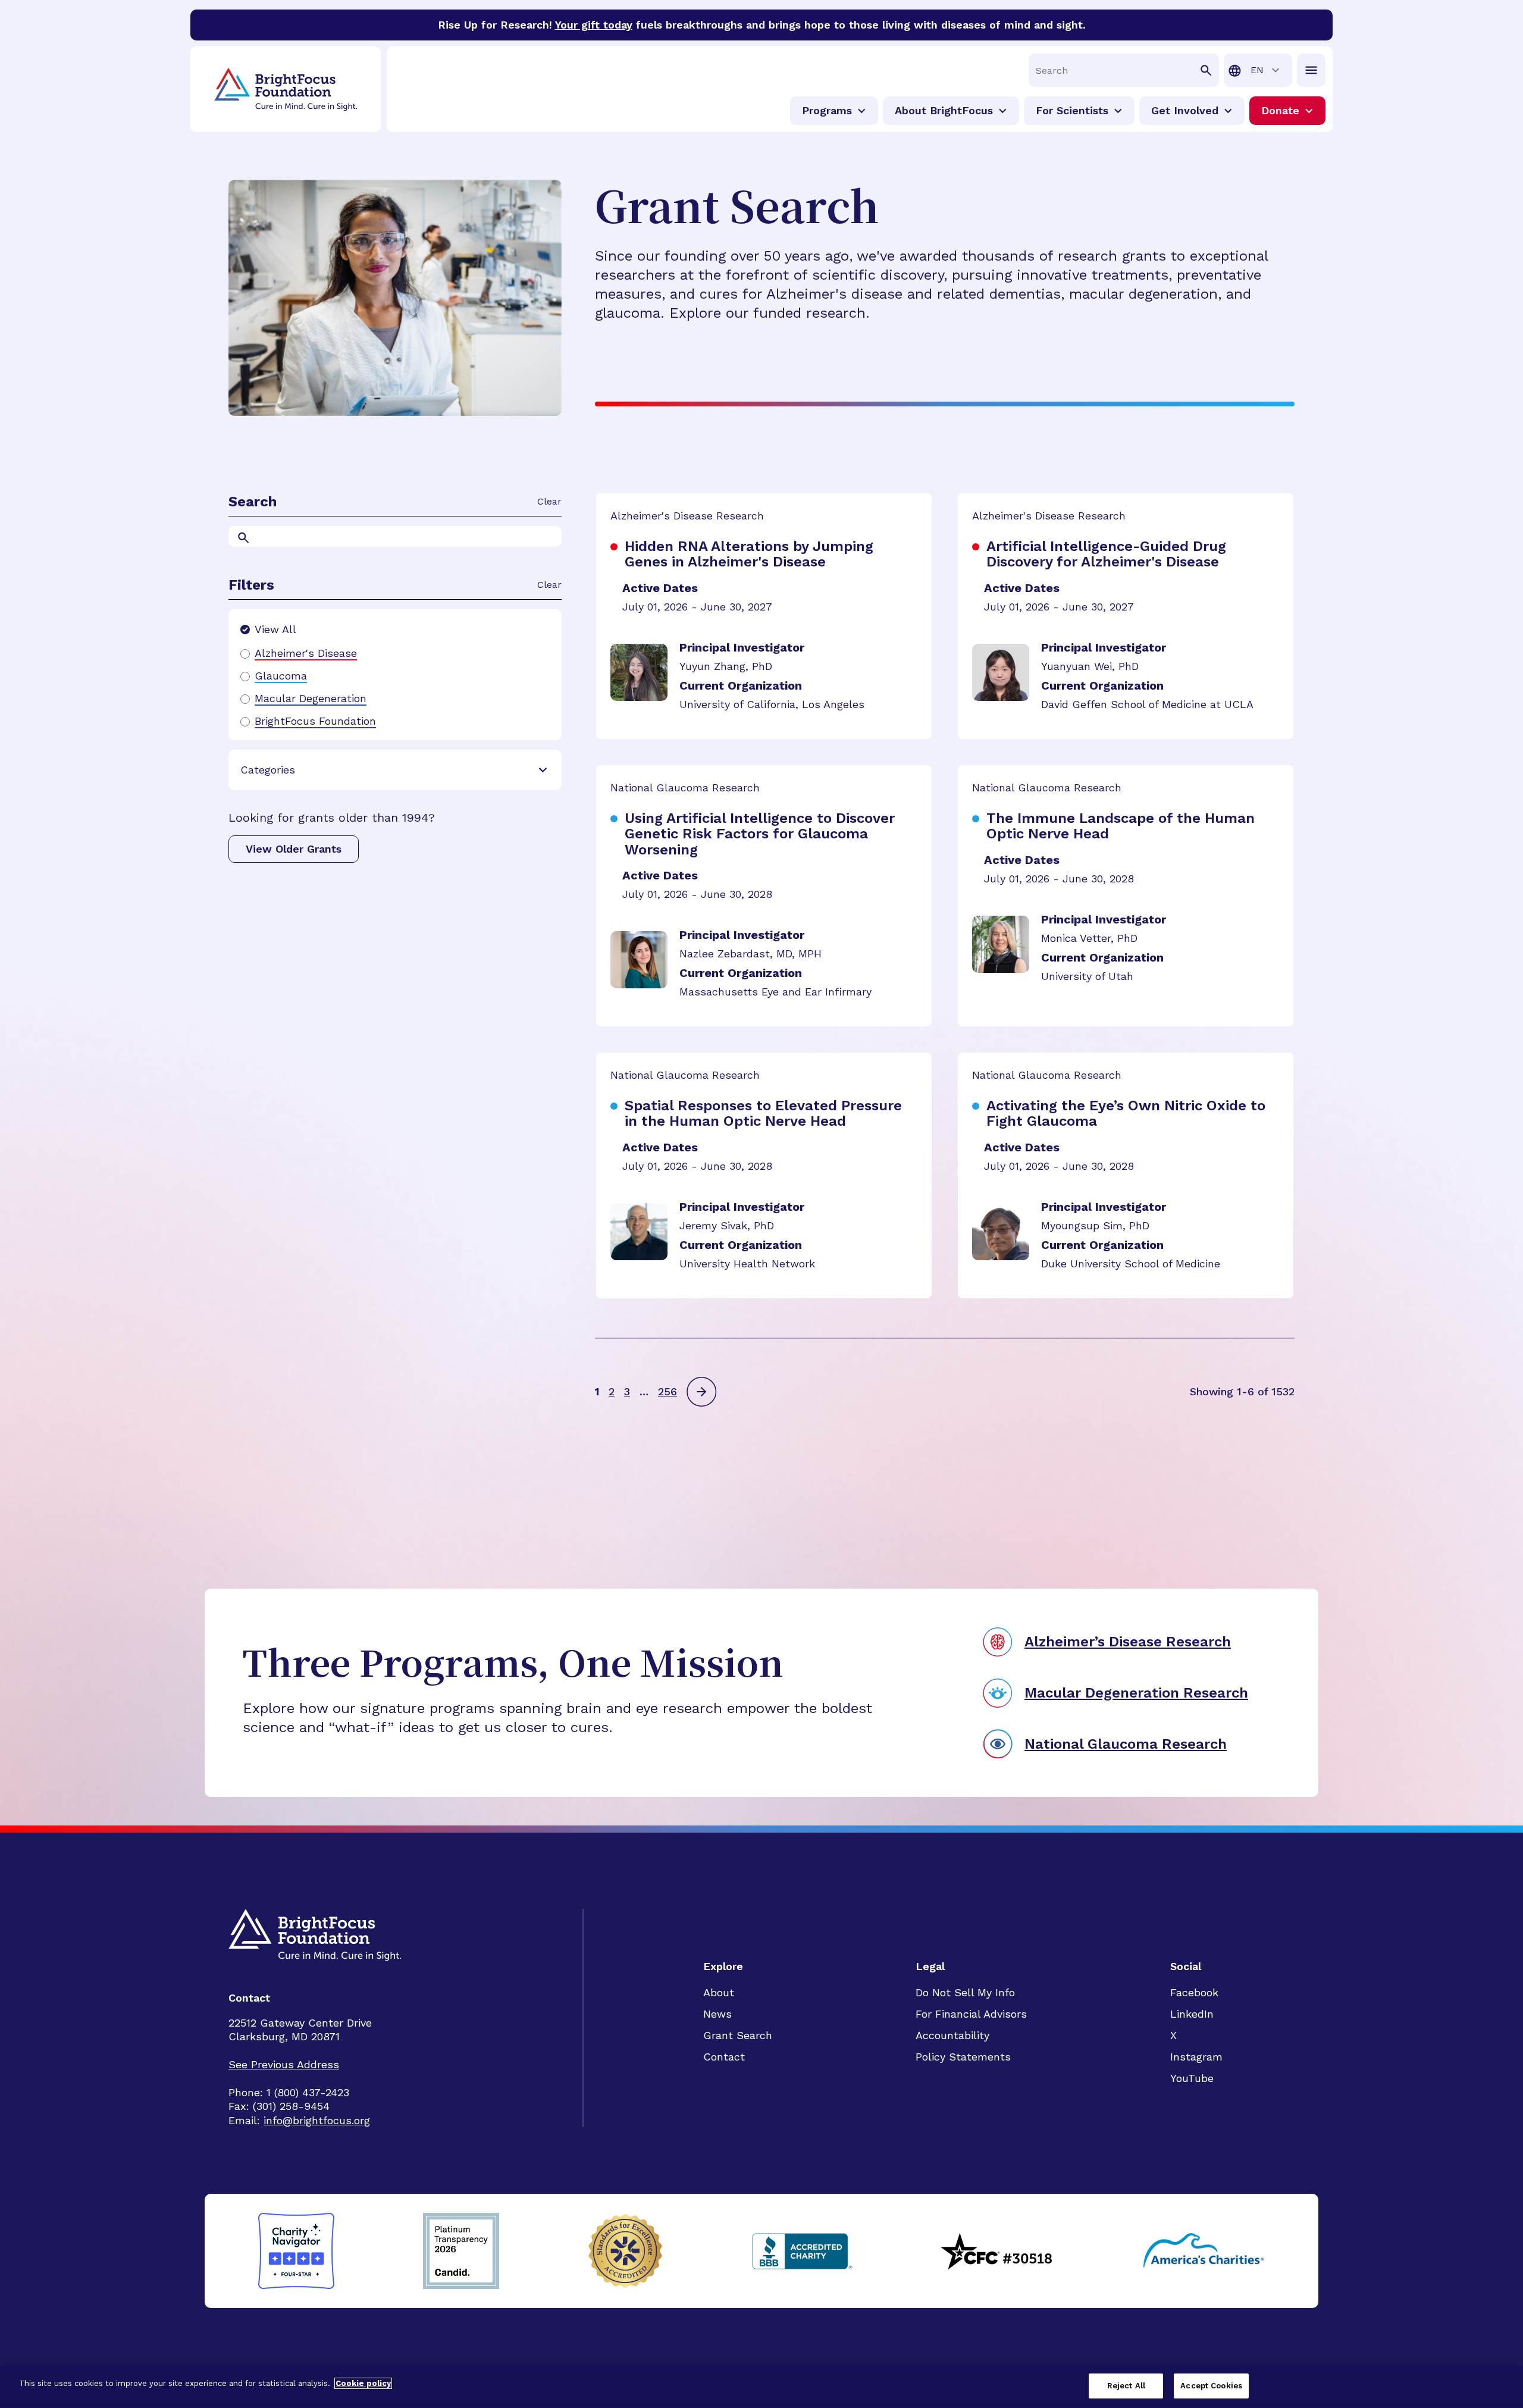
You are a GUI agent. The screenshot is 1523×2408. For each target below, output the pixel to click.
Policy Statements (963, 2057)
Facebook (1194, 1992)
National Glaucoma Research (1126, 1744)
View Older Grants (294, 849)
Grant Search (738, 2035)
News (717, 2014)
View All (275, 629)
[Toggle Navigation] (1311, 70)
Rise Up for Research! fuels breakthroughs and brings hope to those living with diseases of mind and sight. (762, 25)
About (719, 1992)
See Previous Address (284, 2064)
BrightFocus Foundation (315, 721)
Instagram (1196, 2057)
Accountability (952, 2035)
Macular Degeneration (311, 699)
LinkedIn (1192, 2014)
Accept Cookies (1211, 2386)
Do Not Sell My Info (965, 1992)
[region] (761, 2387)
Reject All (1126, 2386)
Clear (549, 501)
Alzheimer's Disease (306, 653)
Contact (724, 2057)
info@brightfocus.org (317, 2120)
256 (668, 1391)
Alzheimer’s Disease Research (1128, 1642)
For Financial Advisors (971, 2014)
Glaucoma (281, 676)
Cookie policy (363, 2383)
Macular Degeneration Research (1136, 1693)
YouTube (1192, 2078)
